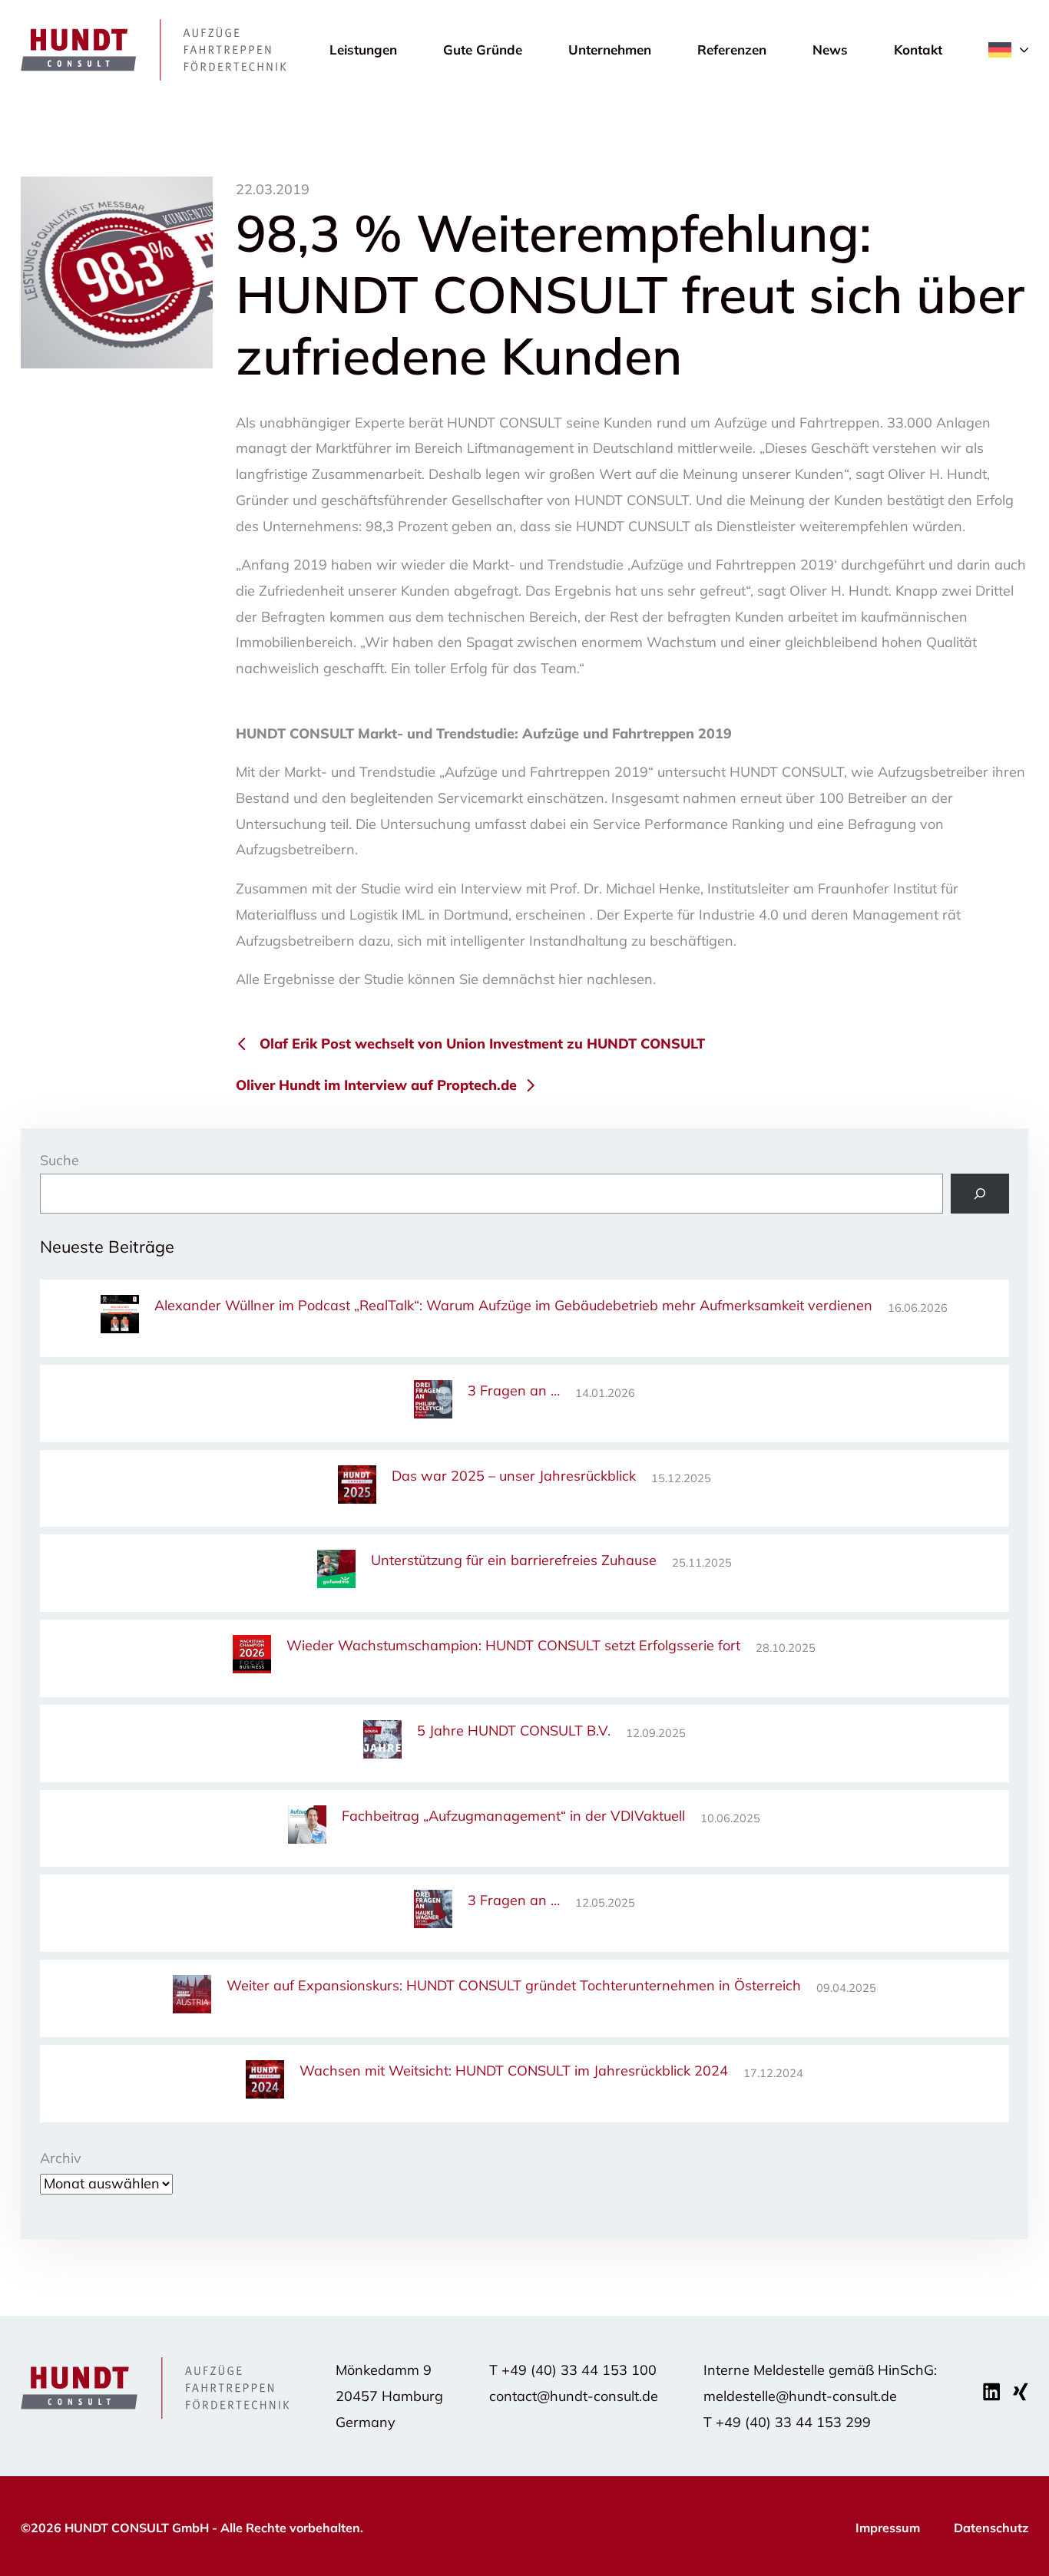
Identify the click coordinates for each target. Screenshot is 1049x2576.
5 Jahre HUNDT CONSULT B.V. (514, 1731)
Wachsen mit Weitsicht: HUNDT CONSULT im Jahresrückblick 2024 (514, 2071)
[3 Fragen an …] (433, 1402)
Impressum (888, 2528)
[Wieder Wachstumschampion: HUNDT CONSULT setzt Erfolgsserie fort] (252, 1657)
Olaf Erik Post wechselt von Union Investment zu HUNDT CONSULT (482, 1044)
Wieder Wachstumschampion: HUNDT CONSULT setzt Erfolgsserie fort (513, 1645)
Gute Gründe (483, 50)
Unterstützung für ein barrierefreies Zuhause (514, 1560)
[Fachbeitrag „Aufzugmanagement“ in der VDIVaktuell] (307, 1827)
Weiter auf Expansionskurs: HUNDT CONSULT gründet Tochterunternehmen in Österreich (514, 1985)
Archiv (61, 2158)
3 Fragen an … (514, 1390)
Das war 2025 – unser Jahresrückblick (514, 1476)
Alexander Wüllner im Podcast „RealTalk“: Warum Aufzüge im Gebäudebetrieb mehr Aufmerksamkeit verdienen (513, 1305)
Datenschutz (991, 2528)
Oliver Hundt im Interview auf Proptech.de (376, 1085)
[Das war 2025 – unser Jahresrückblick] (357, 1487)
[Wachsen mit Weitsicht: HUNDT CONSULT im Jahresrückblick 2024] (265, 2082)
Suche (60, 1160)
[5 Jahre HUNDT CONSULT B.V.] (382, 1742)
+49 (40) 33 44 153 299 (793, 2422)
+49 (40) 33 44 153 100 (579, 2370)
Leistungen (363, 50)
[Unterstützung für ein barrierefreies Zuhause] (336, 1572)
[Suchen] (980, 1194)
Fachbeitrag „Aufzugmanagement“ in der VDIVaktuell (513, 1816)
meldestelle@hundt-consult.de (800, 2396)
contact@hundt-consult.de (574, 2396)
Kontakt (918, 50)
